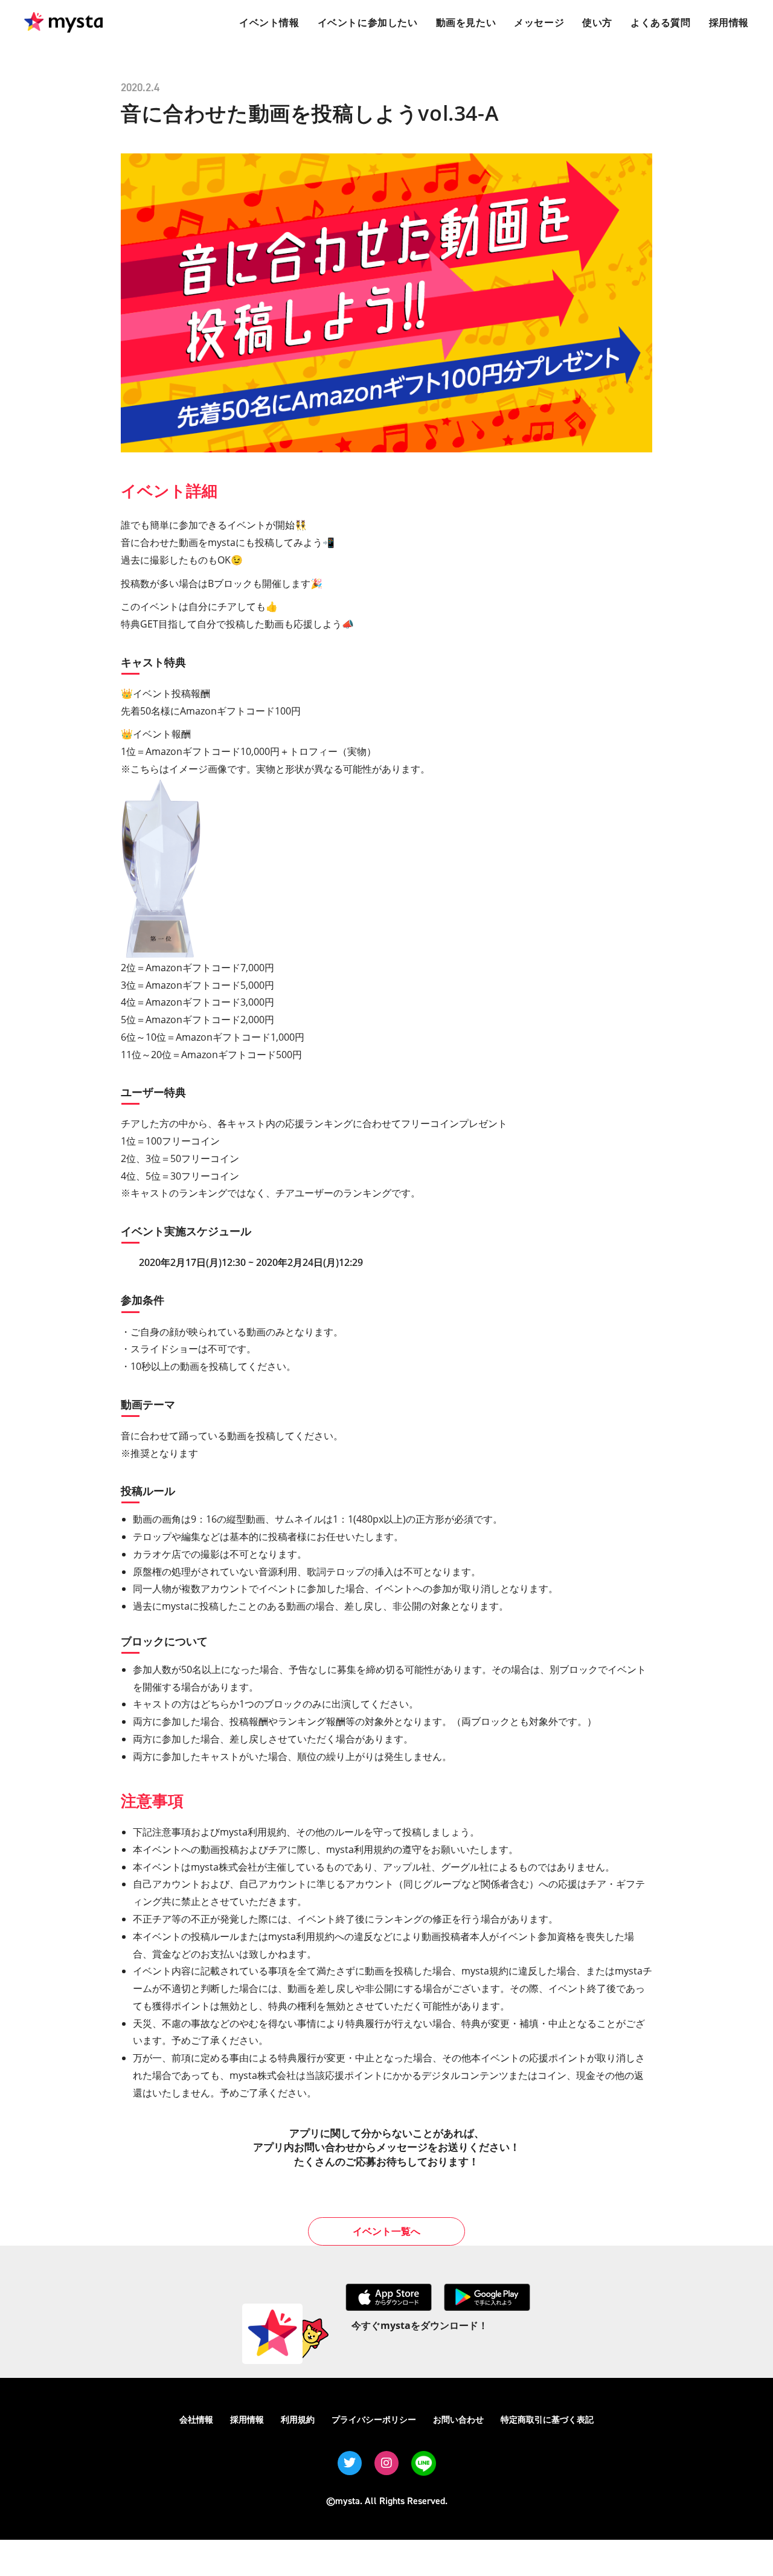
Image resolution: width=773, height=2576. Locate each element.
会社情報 (196, 2419)
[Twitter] (350, 2463)
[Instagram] (386, 2463)
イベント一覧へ (386, 2231)
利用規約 (298, 2419)
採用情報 (247, 2419)
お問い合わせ (458, 2419)
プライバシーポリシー (374, 2419)
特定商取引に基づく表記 (547, 2419)
